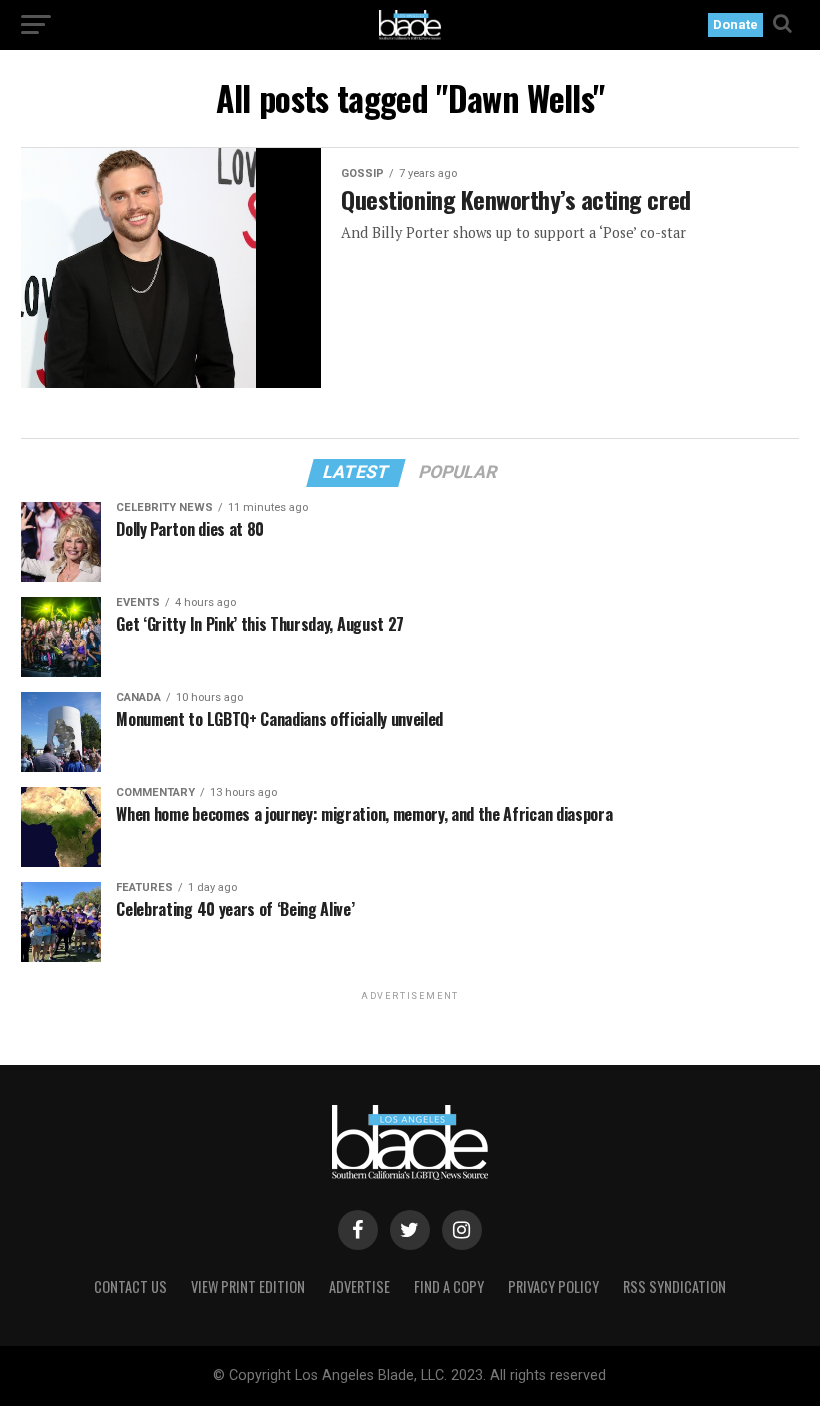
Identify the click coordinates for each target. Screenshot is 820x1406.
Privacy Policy (553, 1286)
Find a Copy (449, 1286)
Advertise (359, 1286)
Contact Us (130, 1286)
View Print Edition (248, 1286)
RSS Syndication (674, 1286)
